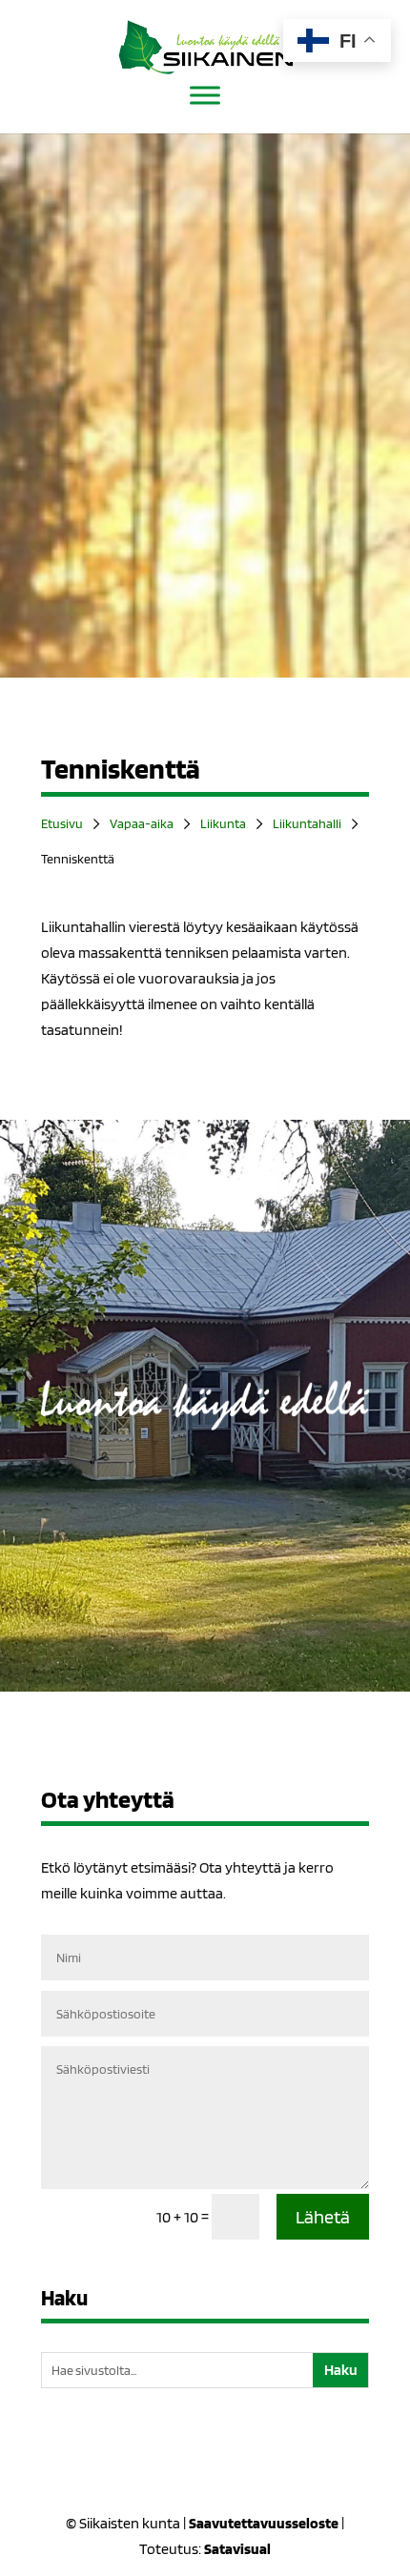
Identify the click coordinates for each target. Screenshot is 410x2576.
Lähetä (323, 2217)
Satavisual (237, 2549)
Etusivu (62, 823)
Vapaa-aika (142, 823)
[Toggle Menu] (205, 95)
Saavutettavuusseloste (264, 2523)
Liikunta (223, 823)
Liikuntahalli (307, 823)
